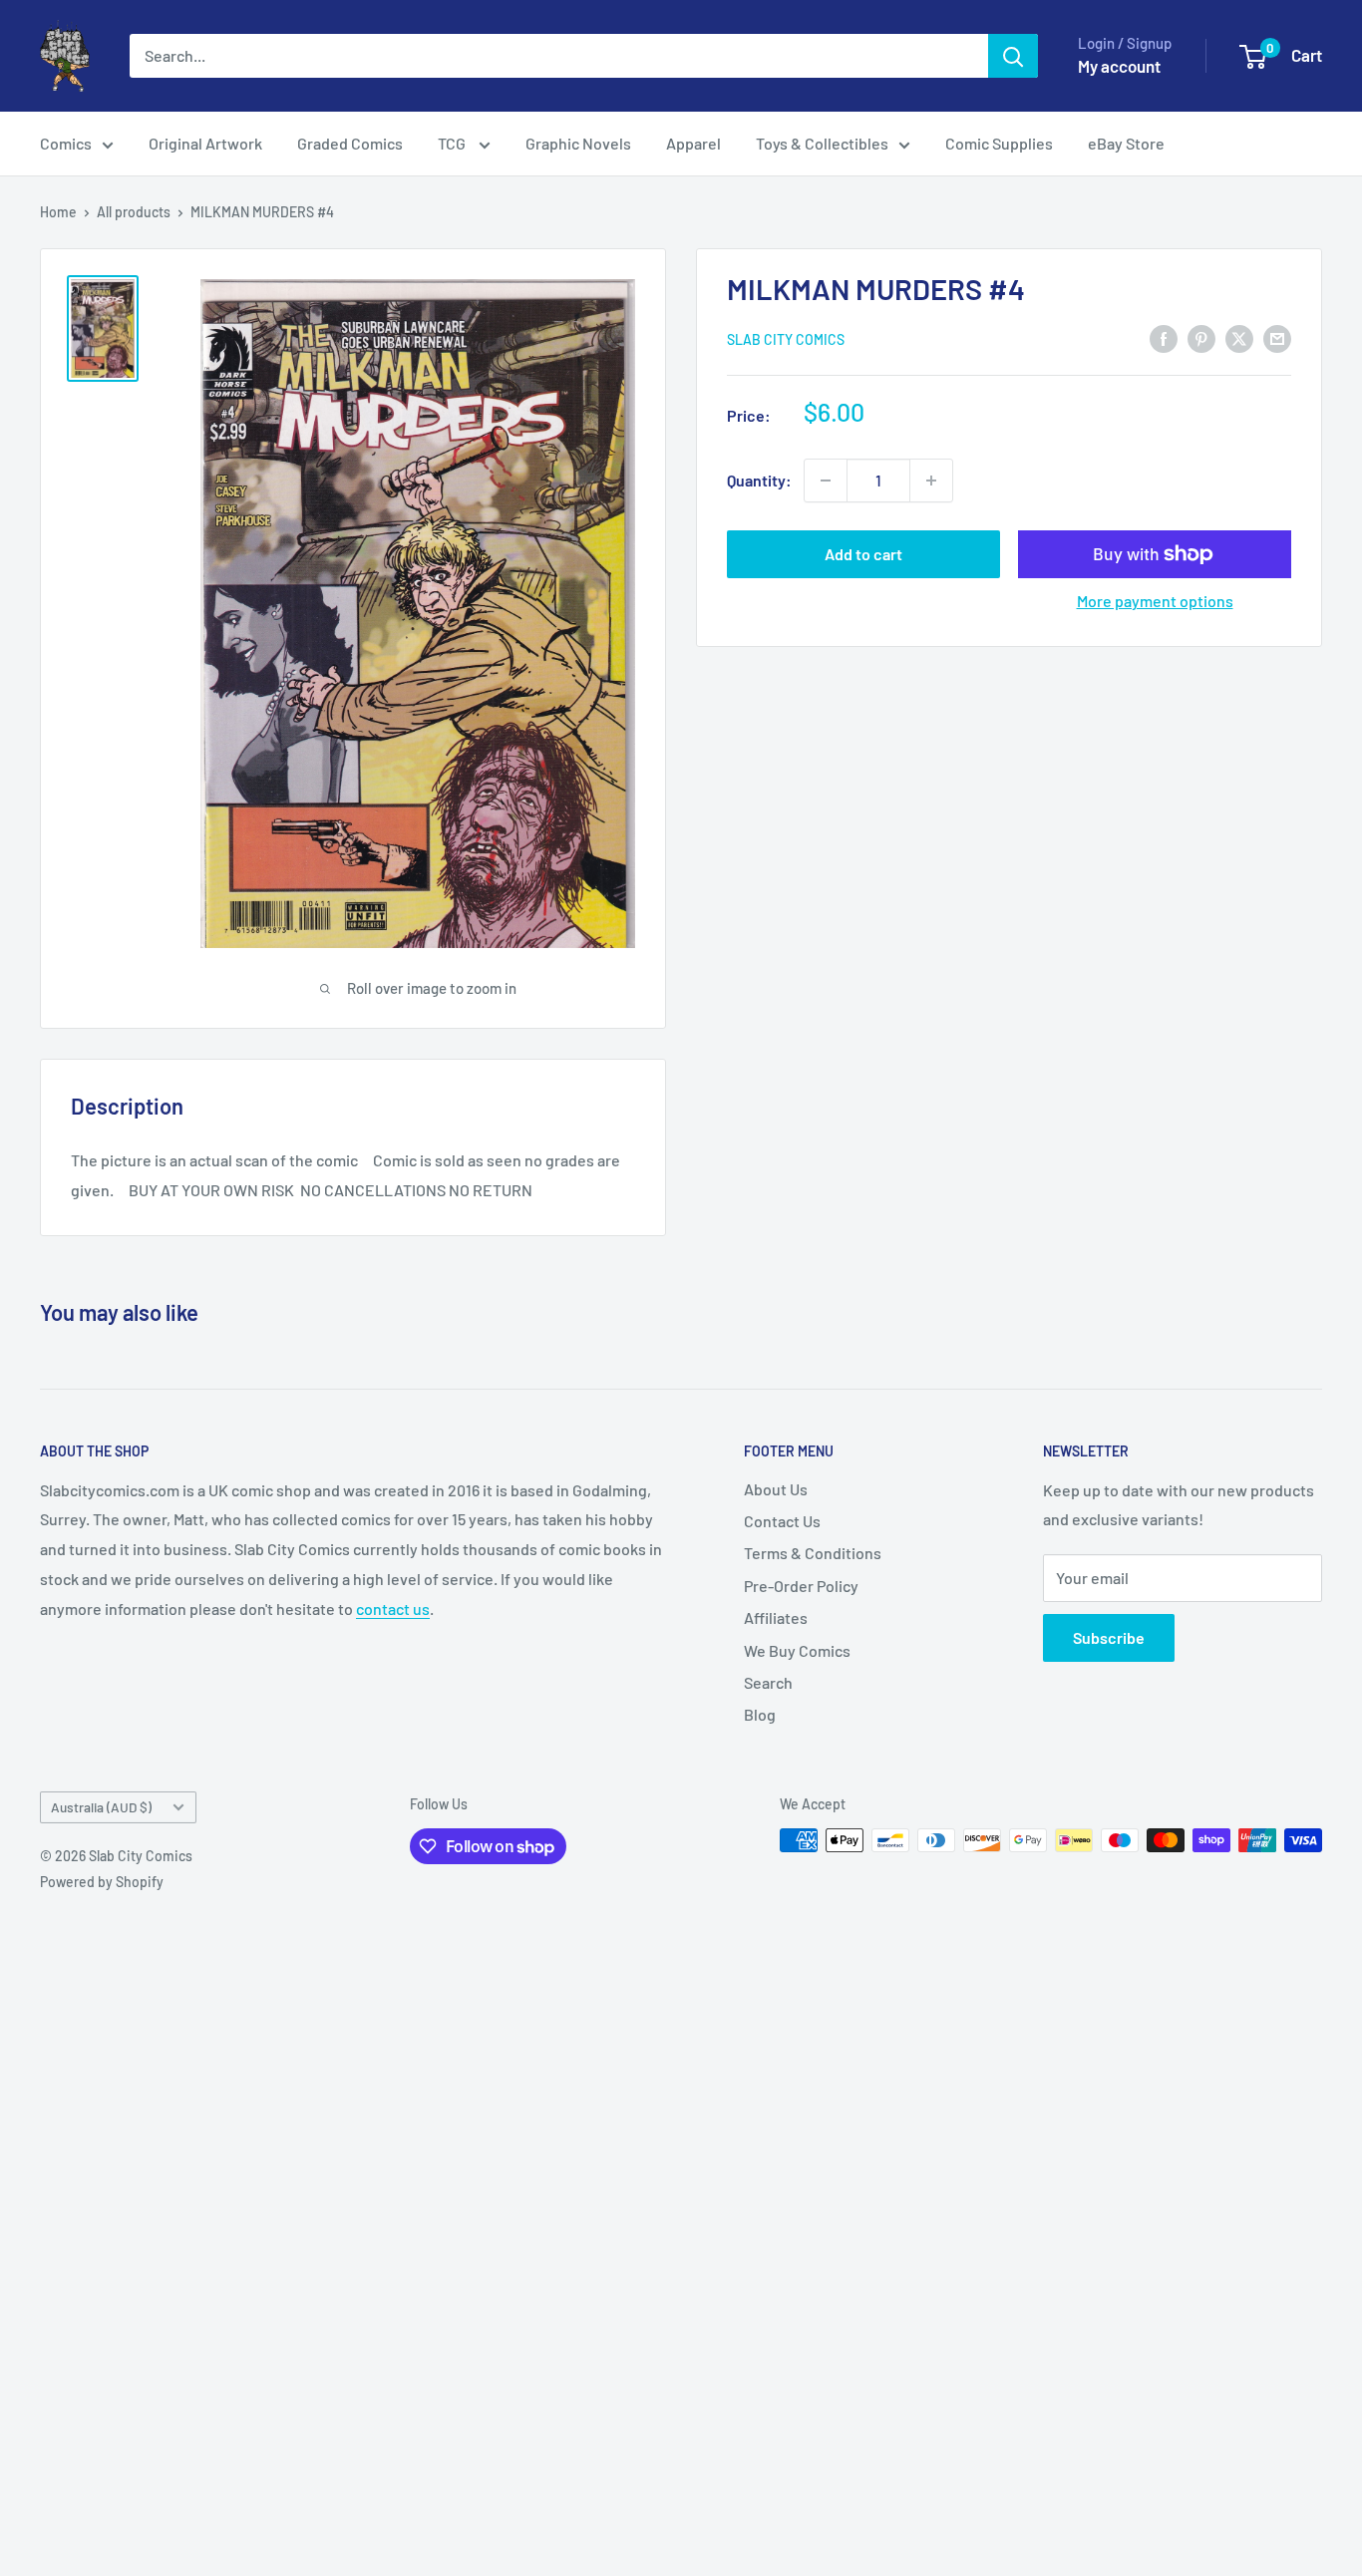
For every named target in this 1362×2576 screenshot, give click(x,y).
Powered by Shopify (102, 1882)
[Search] (1013, 56)
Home (58, 212)
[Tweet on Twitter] (1239, 337)
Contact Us (782, 1521)
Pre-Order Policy (801, 1586)
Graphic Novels (578, 143)
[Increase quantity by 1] (931, 481)
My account (1119, 66)
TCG (453, 143)
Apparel (693, 143)
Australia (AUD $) (101, 1807)
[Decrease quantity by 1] (826, 481)
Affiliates (776, 1617)
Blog (760, 1714)
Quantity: (759, 480)
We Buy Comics (797, 1650)
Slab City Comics (786, 339)
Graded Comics (350, 143)
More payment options (1155, 601)
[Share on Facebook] (1164, 337)
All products (134, 212)
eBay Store (1126, 143)
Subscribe (1109, 1637)
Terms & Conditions (813, 1553)
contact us (393, 1609)
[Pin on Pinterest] (1201, 337)
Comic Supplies (999, 143)
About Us (776, 1489)
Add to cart (863, 554)
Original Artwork (205, 143)
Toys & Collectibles (822, 143)
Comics (66, 143)
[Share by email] (1277, 337)
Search (768, 1682)
